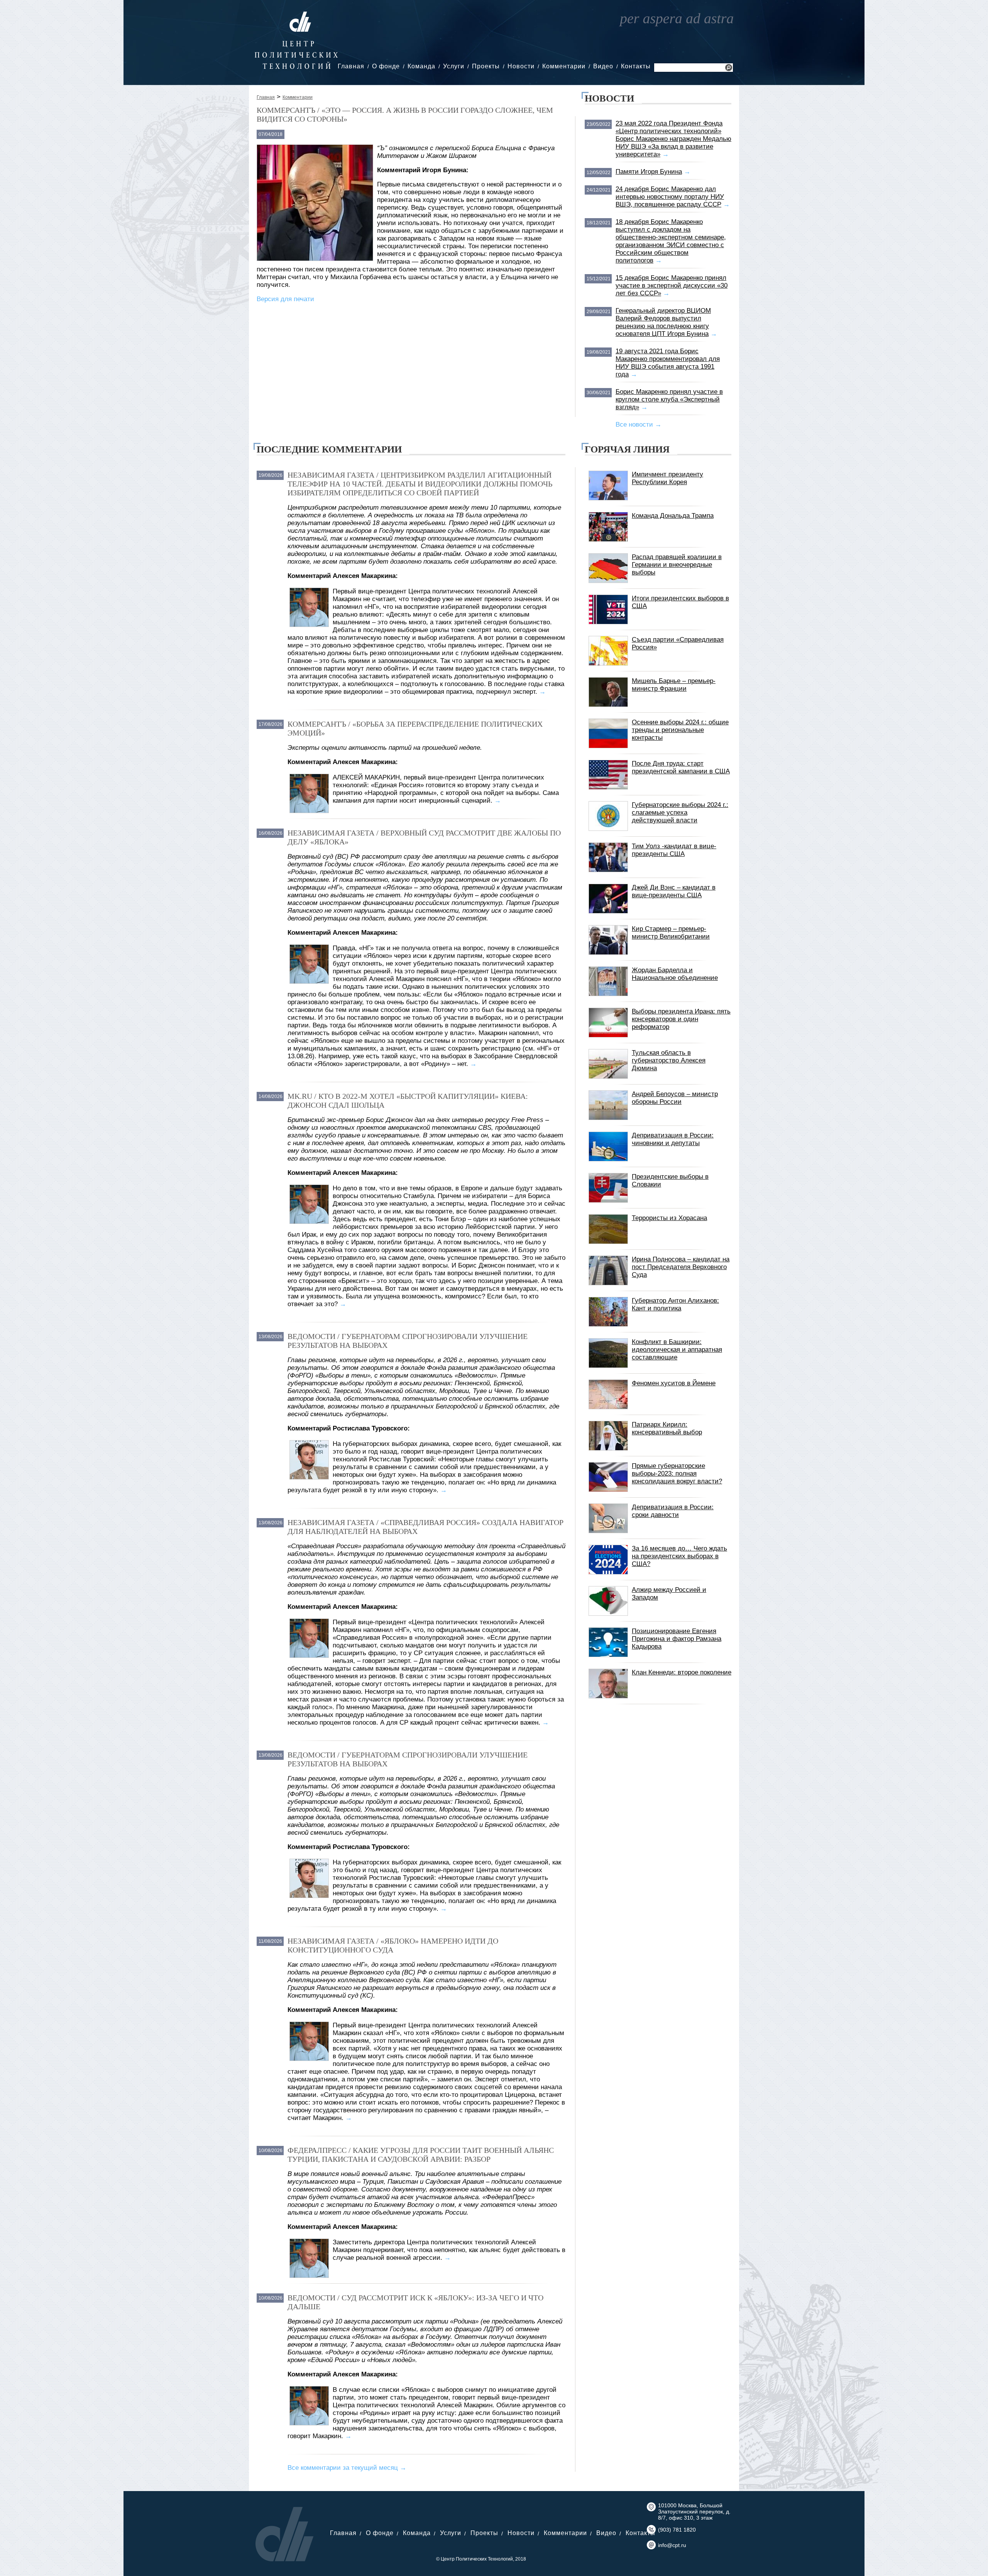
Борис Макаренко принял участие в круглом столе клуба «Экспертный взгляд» (669, 399)
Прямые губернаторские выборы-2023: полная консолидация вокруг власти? (677, 1474)
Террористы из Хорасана (669, 1218)
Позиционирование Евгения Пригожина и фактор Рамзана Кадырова (677, 1639)
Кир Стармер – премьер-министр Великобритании (671, 933)
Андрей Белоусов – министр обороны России (675, 1098)
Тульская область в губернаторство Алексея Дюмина (669, 1060)
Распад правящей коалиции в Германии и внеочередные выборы (677, 565)
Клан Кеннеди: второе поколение (682, 1672)
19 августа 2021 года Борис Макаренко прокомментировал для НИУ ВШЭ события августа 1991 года (668, 363)
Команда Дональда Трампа (673, 516)
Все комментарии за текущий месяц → (347, 2468)
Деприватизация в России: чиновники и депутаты (673, 1139)
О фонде (386, 66)
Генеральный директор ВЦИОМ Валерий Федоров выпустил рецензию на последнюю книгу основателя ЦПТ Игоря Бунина (663, 322)
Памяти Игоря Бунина (649, 172)
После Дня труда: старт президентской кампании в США (681, 767)
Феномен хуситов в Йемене (674, 1383)
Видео (603, 66)
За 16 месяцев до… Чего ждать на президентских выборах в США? (679, 1556)
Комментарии (564, 66)
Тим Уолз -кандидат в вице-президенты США (674, 850)
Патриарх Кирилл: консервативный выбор (667, 1428)
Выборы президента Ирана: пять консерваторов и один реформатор (681, 1019)
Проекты (486, 66)
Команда (421, 66)
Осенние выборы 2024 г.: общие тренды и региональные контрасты (680, 730)
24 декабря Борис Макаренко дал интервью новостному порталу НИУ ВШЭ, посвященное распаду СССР (670, 197)
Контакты (636, 66)
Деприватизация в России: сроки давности (673, 1511)
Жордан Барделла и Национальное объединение (675, 974)
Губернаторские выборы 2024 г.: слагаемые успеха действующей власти (680, 813)
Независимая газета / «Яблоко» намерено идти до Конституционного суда (393, 1945)
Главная (351, 66)
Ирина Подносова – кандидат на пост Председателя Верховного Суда (681, 1267)
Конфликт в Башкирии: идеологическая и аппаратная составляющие (677, 1350)
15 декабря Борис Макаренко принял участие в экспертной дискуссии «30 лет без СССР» (672, 286)
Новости (521, 66)
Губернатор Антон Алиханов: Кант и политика (675, 1304)
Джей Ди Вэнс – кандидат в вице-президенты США (674, 891)
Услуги (454, 66)
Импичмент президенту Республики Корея (667, 478)
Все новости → (639, 425)
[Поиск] (729, 69)
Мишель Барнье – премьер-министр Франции (674, 685)
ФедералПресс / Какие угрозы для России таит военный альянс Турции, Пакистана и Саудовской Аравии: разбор (421, 2155)
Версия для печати (285, 299)
